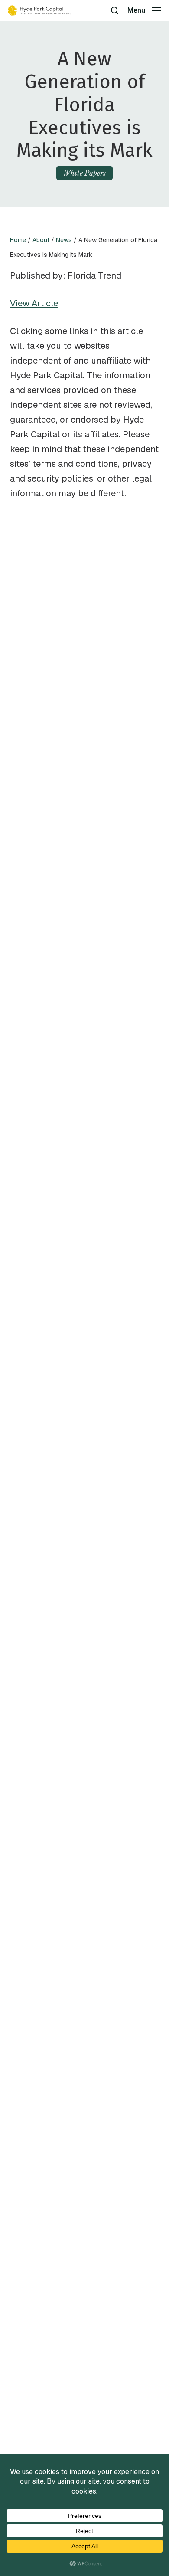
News (64, 240)
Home (18, 240)
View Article (34, 303)
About (41, 240)
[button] (144, 10)
